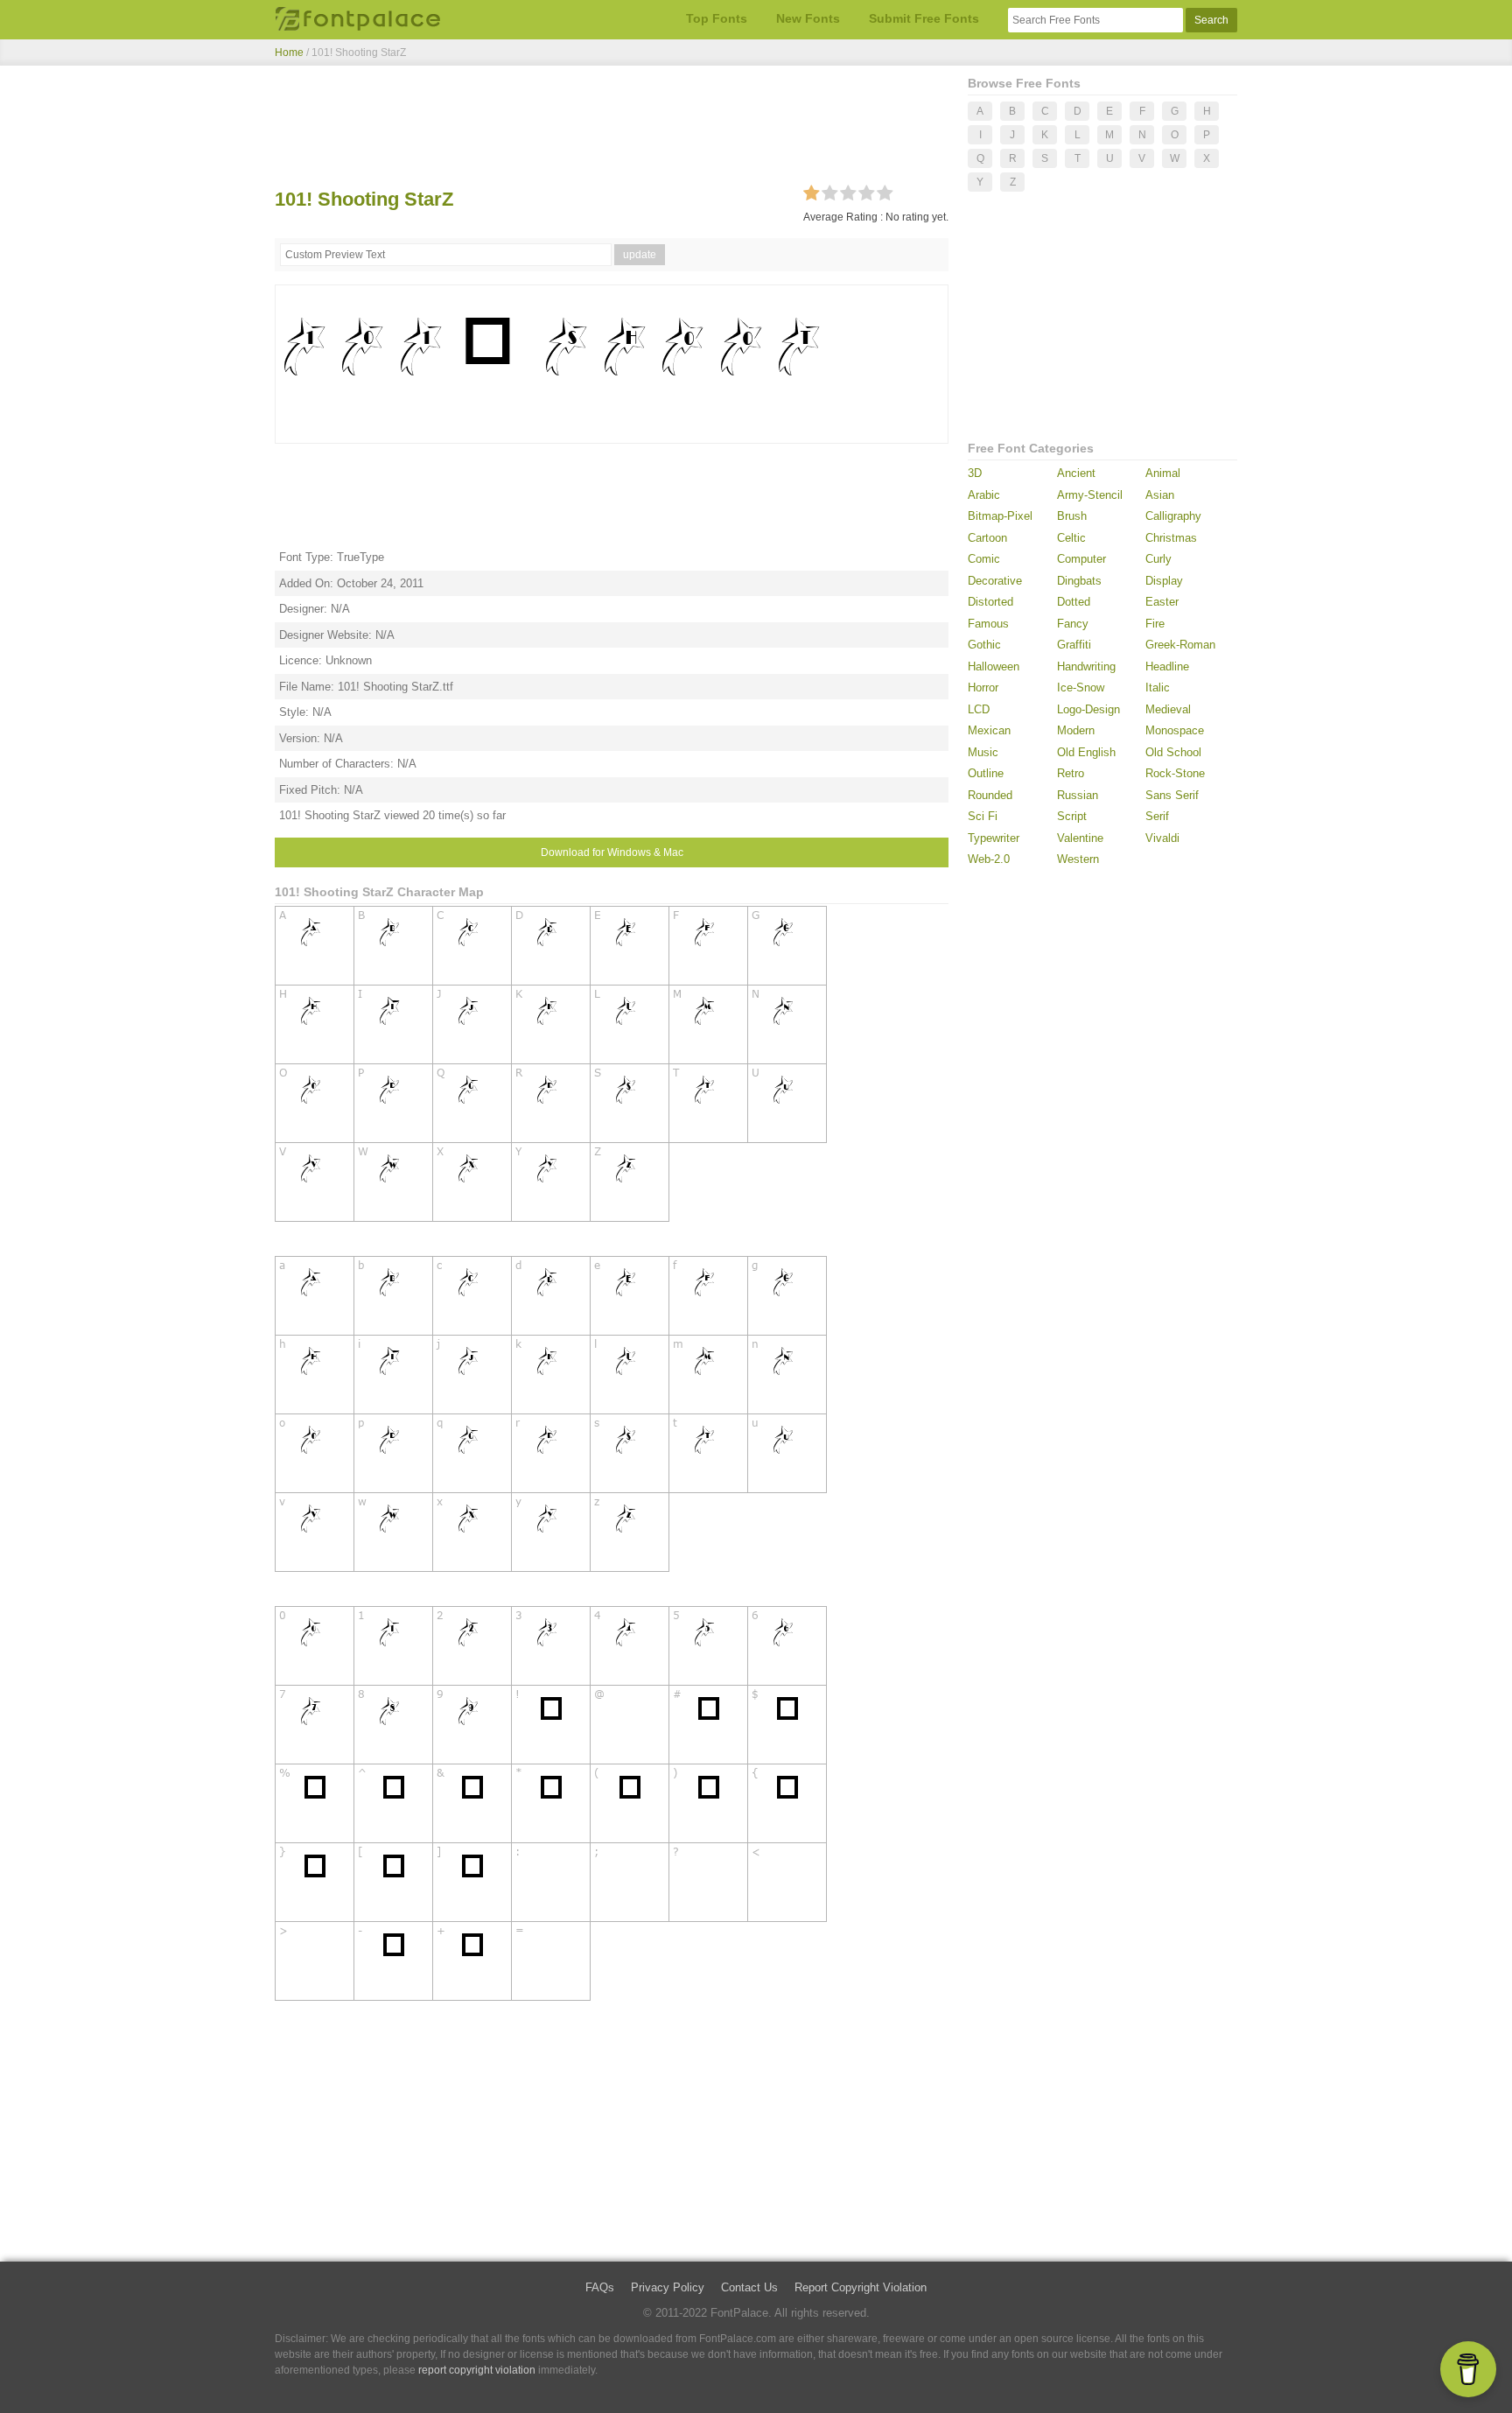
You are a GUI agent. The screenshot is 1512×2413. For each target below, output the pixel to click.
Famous (988, 624)
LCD (979, 709)
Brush (1072, 516)
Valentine (1080, 838)
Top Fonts (717, 18)
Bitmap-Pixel (1000, 516)
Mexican (989, 730)
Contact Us (749, 2287)
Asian (1160, 495)
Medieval (1168, 709)
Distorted (990, 602)
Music (983, 752)
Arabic (984, 495)
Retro (1071, 773)
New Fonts (808, 18)
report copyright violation (477, 2370)
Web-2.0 (989, 859)
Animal (1163, 473)
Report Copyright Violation (861, 2287)
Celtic (1071, 538)
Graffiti (1074, 645)
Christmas (1171, 538)
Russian (1078, 795)
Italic (1158, 687)
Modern (1076, 730)
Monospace (1175, 730)
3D (975, 473)
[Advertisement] (612, 130)
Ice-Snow (1081, 687)
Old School (1173, 752)
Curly (1158, 559)
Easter (1162, 602)
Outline (986, 773)
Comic (984, 559)
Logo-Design (1088, 709)
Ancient (1076, 473)
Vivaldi (1162, 838)
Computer (1081, 559)
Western (1078, 859)
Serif (1157, 816)
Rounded (990, 795)
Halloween (994, 666)
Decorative (995, 581)
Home (289, 53)
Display (1164, 581)
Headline (1167, 666)
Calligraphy (1173, 516)
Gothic (984, 645)
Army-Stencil (1090, 495)
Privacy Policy (668, 2287)
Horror (983, 687)
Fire (1155, 624)
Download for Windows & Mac (612, 852)
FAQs (600, 2287)
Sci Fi (983, 816)
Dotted (1074, 602)
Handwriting (1086, 666)
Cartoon (987, 538)
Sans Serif (1172, 795)
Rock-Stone (1175, 773)
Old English (1086, 752)
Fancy (1073, 624)
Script (1072, 816)
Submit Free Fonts (924, 18)
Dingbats (1079, 581)
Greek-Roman (1180, 645)
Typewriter (994, 838)
